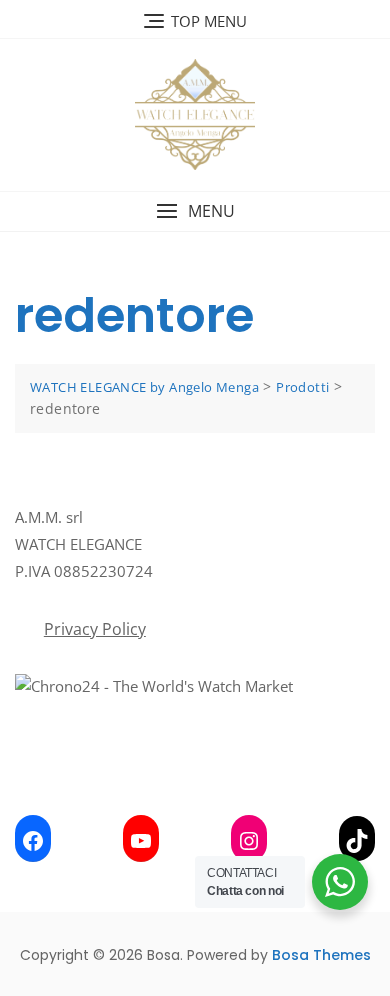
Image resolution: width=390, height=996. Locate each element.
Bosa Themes (321, 955)
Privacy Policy (95, 629)
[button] (195, 211)
